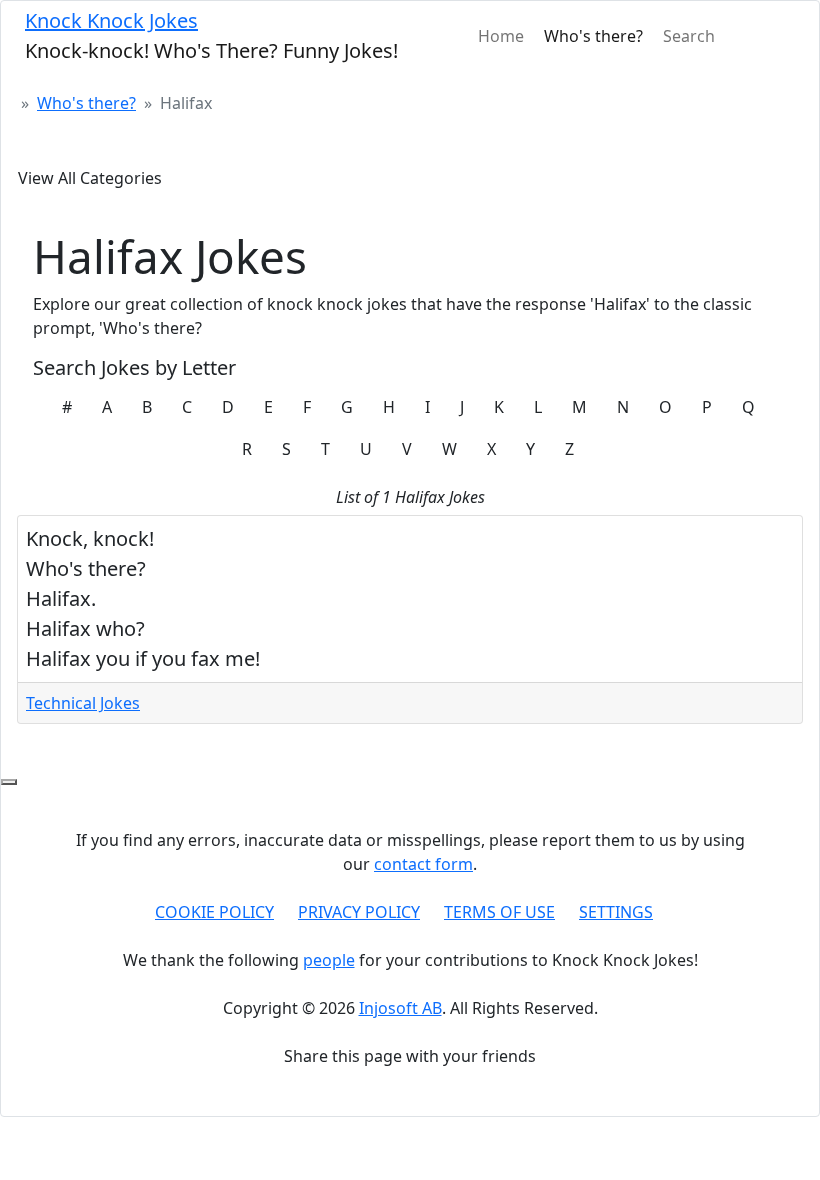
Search (689, 36)
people (329, 960)
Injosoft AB (400, 1008)
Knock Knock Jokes (111, 20)
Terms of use (499, 912)
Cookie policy (214, 912)
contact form (423, 864)
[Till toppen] (9, 782)
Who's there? (593, 36)
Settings (616, 912)
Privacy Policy (359, 912)
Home (501, 36)
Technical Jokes (83, 703)
